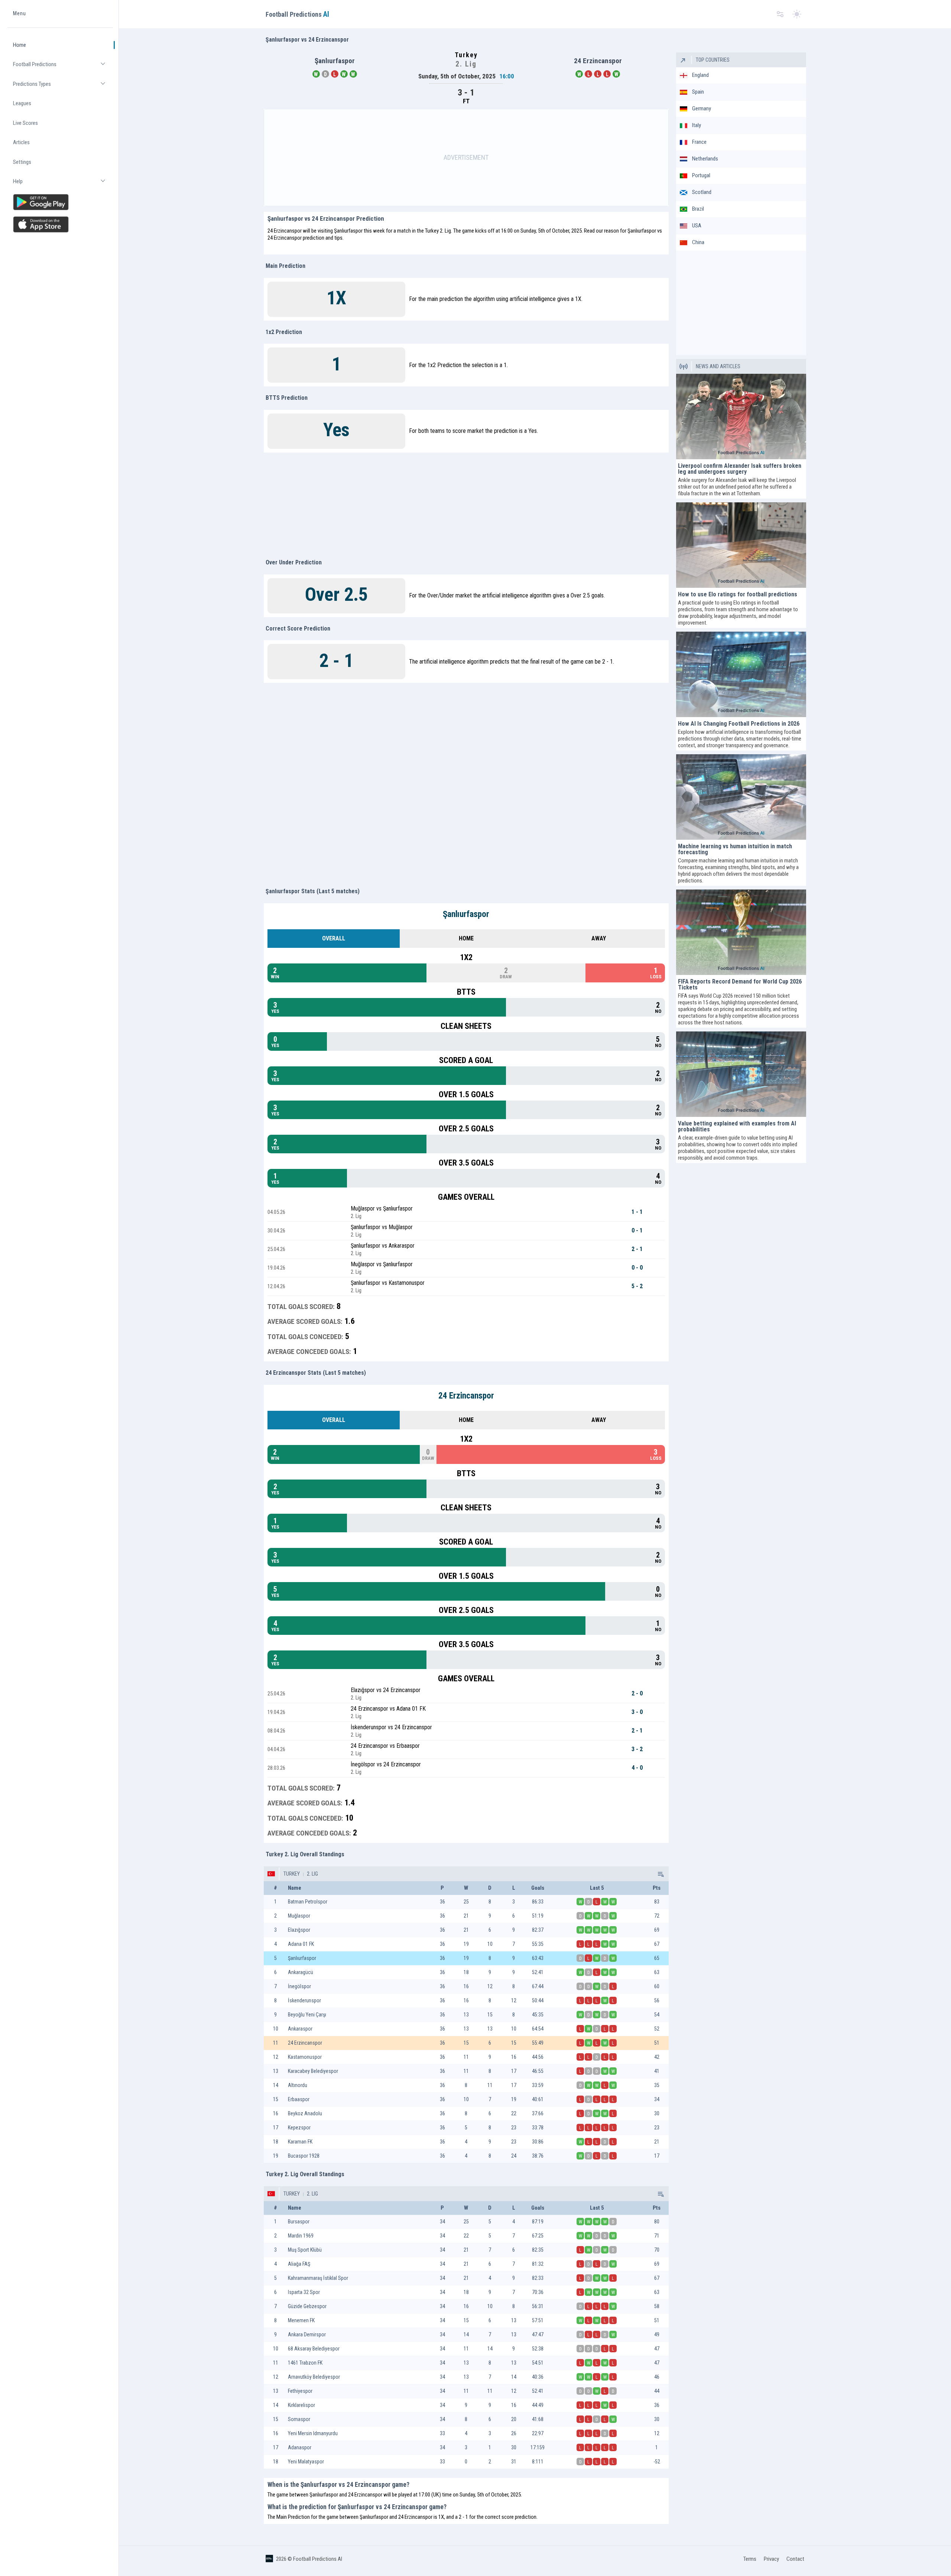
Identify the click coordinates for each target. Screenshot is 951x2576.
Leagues (22, 103)
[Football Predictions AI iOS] (60, 224)
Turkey (292, 1874)
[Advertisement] (466, 158)
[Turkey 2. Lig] (660, 1874)
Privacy (771, 2559)
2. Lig (312, 1874)
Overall (334, 938)
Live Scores (25, 123)
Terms (750, 2559)
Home (20, 45)
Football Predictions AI (318, 2559)
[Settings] (780, 14)
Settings (22, 162)
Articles (21, 142)
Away (599, 938)
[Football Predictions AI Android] (60, 202)
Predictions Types (63, 87)
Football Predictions (63, 67)
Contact (795, 2559)
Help (63, 184)
